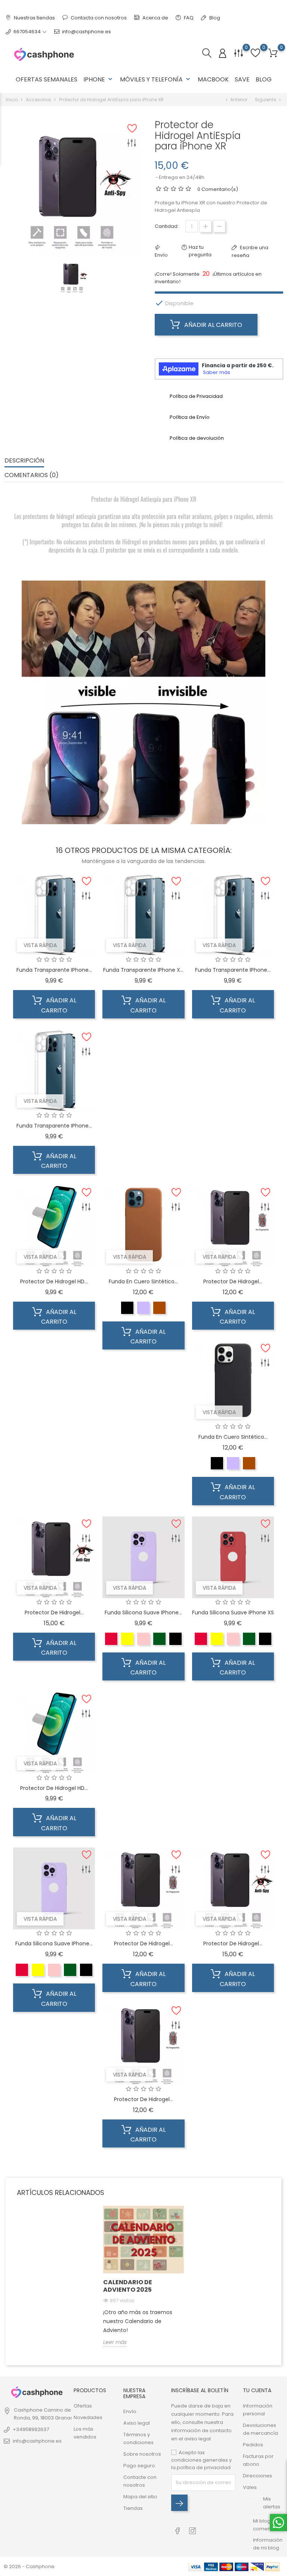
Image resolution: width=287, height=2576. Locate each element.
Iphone (99, 79)
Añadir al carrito (212, 325)
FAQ (188, 18)
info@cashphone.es (87, 32)
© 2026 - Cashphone (29, 2566)
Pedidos (253, 2445)
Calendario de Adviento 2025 (128, 2286)
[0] (273, 53)
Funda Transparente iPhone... (54, 970)
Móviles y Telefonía (156, 79)
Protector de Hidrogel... (233, 1281)
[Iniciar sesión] (223, 54)
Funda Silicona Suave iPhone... (143, 1612)
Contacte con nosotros (140, 2481)
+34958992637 (31, 2429)
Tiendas (133, 2508)
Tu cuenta (257, 2390)
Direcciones (257, 2476)
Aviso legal (137, 2423)
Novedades (88, 2417)
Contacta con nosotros (98, 18)
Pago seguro (139, 2466)
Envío (130, 2411)
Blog (214, 18)
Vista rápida (40, 945)
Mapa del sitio (140, 2497)
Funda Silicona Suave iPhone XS (233, 1612)
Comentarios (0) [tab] (32, 475)
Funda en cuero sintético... (143, 1281)
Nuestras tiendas (34, 18)
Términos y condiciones (138, 2439)
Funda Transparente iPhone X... (143, 970)
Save (242, 79)
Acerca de (155, 18)
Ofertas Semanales (47, 79)
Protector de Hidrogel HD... (54, 1281)
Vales (250, 2487)
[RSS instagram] (193, 2527)
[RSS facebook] (178, 2527)
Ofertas (83, 2406)
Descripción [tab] (24, 460)
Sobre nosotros (142, 2454)
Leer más (115, 2342)
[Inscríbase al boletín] (179, 2503)
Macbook (213, 79)
